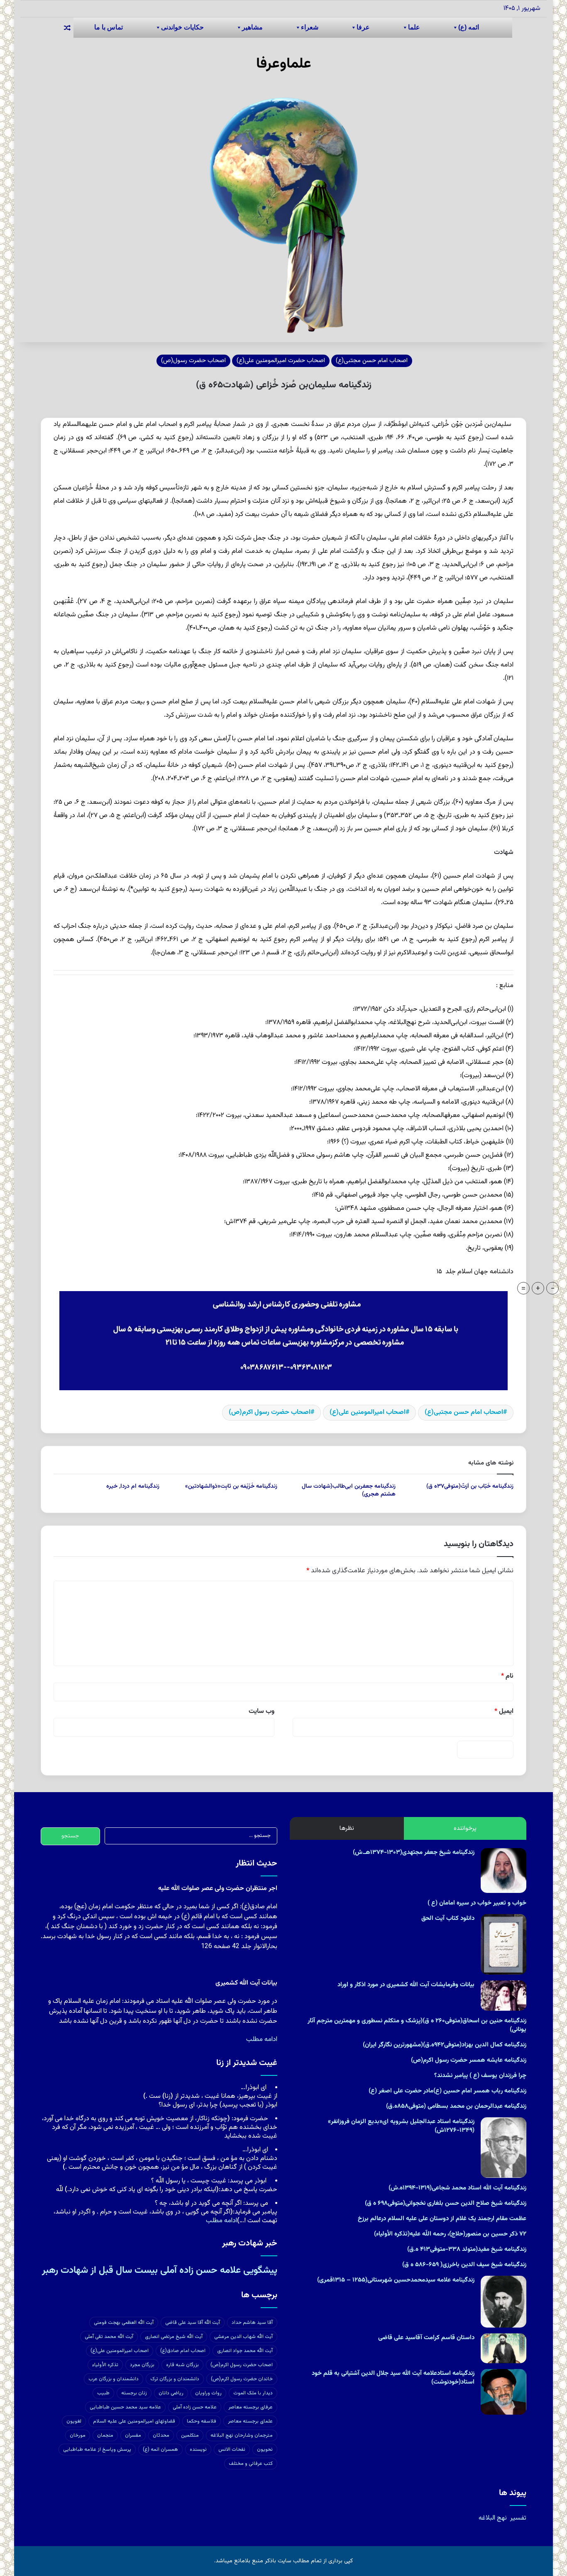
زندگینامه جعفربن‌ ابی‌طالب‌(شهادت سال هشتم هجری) (349, 1490)
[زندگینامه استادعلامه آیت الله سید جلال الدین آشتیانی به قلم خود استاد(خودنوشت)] (503, 2392)
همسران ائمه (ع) (160, 2450)
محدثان (161, 2435)
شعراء (310, 27)
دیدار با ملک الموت (253, 2393)
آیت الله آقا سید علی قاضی (193, 2323)
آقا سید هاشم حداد (252, 2323)
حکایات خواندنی (182, 27)
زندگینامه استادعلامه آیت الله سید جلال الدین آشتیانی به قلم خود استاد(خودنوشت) (393, 2378)
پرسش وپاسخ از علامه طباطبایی (97, 2450)
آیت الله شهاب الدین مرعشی (243, 2337)
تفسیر (518, 2518)
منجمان (105, 2435)
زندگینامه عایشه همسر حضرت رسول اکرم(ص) (469, 2060)
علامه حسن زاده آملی (195, 2407)
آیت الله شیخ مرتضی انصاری (174, 2337)
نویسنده (198, 2450)
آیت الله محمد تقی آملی (109, 2337)
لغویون (74, 2421)
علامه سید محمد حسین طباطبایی (125, 2407)
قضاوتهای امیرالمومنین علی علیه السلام (134, 2421)
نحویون (265, 2450)
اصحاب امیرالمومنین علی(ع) (368, 1412)
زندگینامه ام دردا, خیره (133, 1486)
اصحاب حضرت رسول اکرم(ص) (270, 1412)
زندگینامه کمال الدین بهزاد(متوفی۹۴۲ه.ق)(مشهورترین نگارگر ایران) (445, 2045)
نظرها (347, 1828)
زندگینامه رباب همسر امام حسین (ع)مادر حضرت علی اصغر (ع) (447, 2091)
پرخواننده (465, 1828)
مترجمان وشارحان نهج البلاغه (242, 2435)
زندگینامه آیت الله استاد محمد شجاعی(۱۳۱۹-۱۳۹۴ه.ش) (457, 2188)
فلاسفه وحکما (202, 2421)
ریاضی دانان (171, 2393)
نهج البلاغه (493, 2518)
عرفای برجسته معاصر (251, 2407)
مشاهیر (252, 27)
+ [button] (538, 1288)
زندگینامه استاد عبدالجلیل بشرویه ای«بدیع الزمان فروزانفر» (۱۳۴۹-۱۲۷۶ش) (401, 2126)
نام (507, 1676)
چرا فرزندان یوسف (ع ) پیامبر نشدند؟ (480, 2076)
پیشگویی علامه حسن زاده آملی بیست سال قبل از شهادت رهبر (160, 2270)
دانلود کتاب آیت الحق (448, 1918)
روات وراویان (208, 2393)
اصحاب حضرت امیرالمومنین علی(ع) (281, 361)
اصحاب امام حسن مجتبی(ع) (372, 361)
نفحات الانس (232, 2450)
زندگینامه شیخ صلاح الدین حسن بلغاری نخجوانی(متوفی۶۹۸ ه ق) (446, 2203)
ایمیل (504, 1711)
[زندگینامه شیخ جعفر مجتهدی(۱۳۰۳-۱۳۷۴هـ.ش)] (503, 1870)
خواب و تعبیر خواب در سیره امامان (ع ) (477, 1903)
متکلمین (190, 2435)
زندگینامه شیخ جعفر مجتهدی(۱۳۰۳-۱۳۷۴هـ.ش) (414, 1852)
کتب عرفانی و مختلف (251, 2464)
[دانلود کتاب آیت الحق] (503, 1944)
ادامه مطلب (262, 2040)
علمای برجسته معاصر (250, 2421)
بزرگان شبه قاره (182, 2365)
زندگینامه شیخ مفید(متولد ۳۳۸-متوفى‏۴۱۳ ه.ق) (467, 2249)
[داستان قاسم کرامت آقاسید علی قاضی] (503, 2349)
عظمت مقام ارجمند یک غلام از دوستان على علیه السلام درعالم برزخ (442, 2219)
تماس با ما (109, 27)
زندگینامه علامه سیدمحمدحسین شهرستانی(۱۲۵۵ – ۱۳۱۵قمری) (396, 2280)
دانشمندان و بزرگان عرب (114, 2379)
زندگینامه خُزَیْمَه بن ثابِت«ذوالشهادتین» (231, 1486)
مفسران (133, 2435)
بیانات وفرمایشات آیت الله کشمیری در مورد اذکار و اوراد (406, 1985)
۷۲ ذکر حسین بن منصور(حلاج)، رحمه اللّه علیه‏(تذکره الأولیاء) (450, 2234)
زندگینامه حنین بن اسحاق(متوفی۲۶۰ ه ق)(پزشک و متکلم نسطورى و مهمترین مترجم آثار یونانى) (417, 2025)
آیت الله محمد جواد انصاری (245, 2351)
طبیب (103, 2393)
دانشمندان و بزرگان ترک (175, 2379)
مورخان (78, 2435)
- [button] (553, 1288)
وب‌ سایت (262, 1711)
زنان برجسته (134, 2393)
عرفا (363, 27)
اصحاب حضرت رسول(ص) (193, 361)
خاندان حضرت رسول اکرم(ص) (242, 2379)
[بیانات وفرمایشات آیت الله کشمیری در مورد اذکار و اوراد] (503, 1996)
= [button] (523, 1288)
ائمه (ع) (469, 27)
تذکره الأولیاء (105, 2365)
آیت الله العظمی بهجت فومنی (124, 2323)
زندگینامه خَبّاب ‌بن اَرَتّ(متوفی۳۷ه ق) (470, 1486)
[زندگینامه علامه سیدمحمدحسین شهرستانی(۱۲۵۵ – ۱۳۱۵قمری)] (503, 2302)
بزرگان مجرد (142, 2365)
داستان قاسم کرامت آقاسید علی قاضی (426, 2338)
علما (414, 27)
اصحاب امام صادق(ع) (183, 2351)
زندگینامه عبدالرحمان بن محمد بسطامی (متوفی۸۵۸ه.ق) (456, 2106)
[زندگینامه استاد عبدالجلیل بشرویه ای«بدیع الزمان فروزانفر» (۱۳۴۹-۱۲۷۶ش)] (503, 2148)
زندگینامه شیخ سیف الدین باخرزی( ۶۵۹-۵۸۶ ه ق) (464, 2265)
